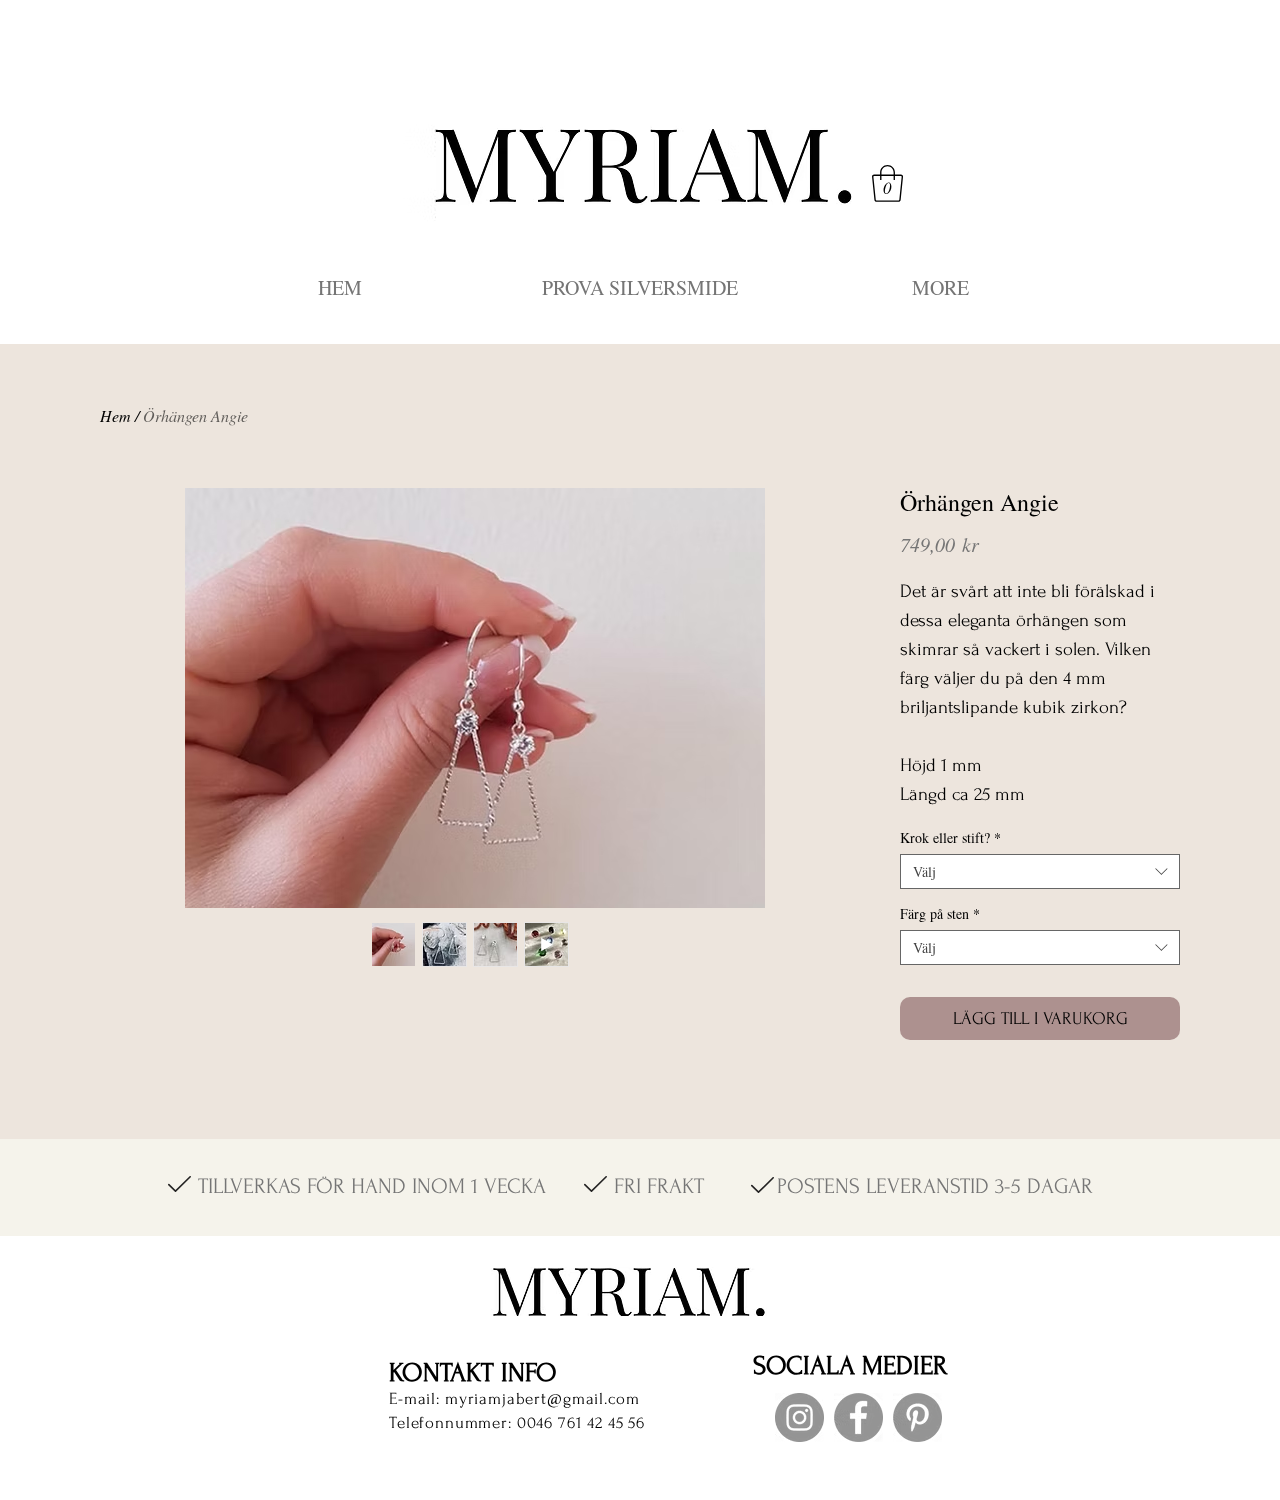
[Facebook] (858, 1417)
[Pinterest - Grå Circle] (917, 1417)
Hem (115, 415)
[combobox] (1040, 871)
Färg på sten (940, 913)
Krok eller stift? (950, 837)
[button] (887, 183)
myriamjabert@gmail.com (542, 1398)
